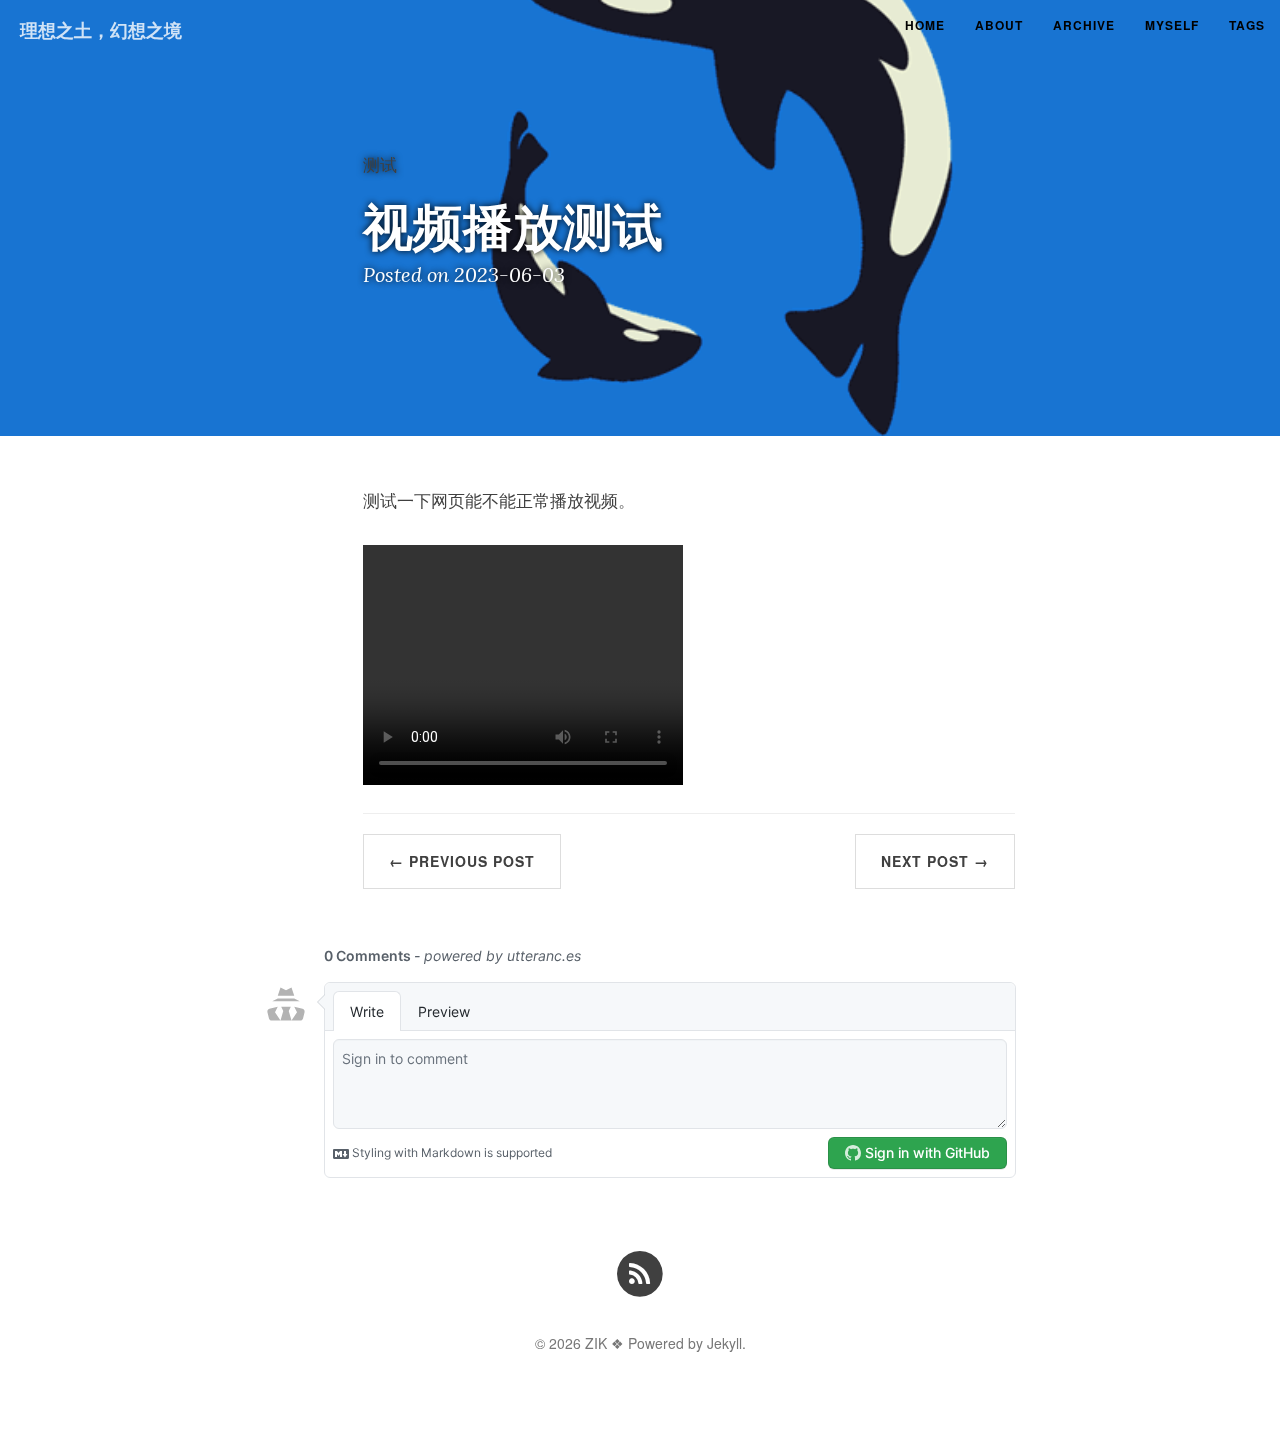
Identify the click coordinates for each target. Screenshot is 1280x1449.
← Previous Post (462, 861)
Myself (1172, 25)
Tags (1247, 25)
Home (925, 25)
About (999, 25)
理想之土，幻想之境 (101, 30)
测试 (380, 163)
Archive (1084, 25)
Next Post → (935, 861)
